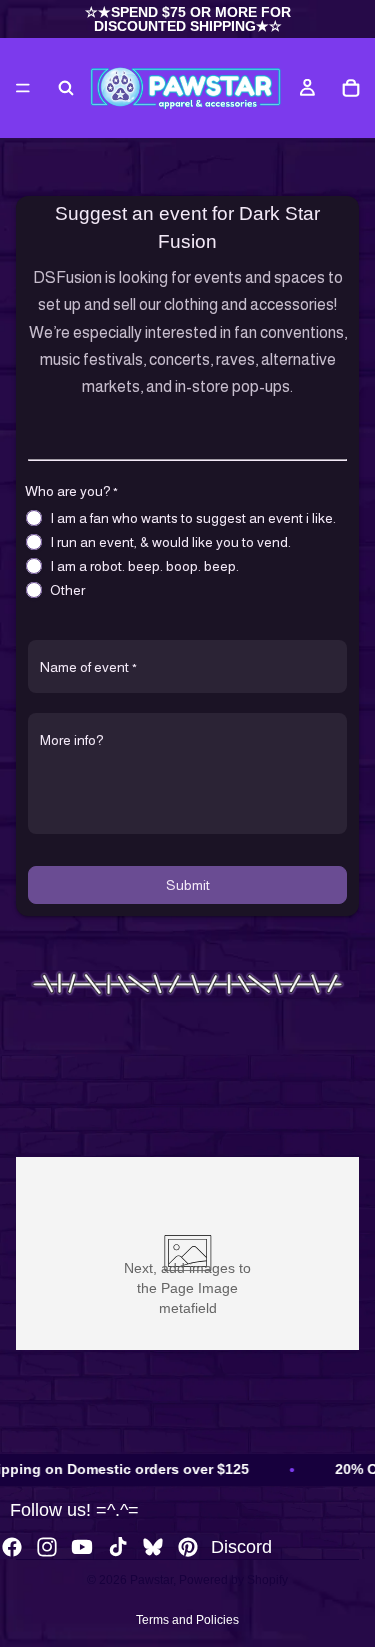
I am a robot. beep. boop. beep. (144, 566)
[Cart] (351, 88)
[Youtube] (82, 1547)
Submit (188, 885)
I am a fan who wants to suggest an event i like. (193, 518)
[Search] (66, 88)
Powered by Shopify (233, 1580)
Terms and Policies (187, 1620)
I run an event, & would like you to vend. (170, 542)
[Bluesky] (153, 1547)
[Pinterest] (188, 1547)
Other (67, 590)
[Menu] (23, 88)
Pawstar (151, 1580)
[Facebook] (12, 1547)
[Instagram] (47, 1547)
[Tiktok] (118, 1547)
